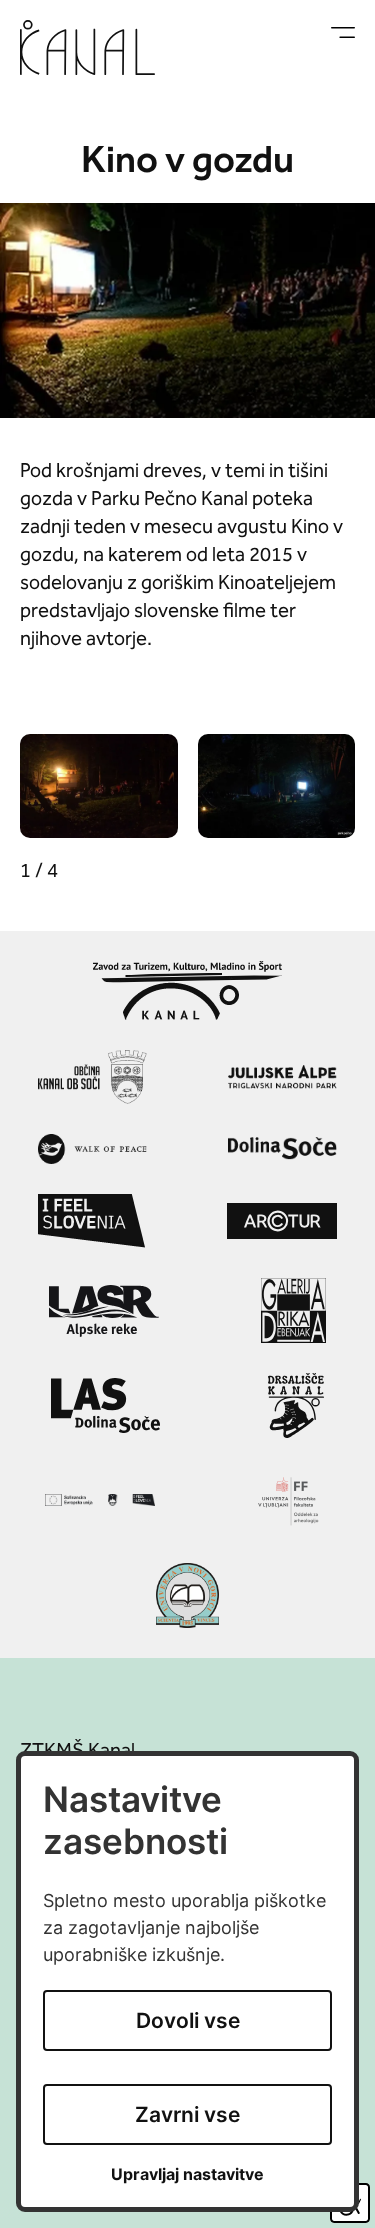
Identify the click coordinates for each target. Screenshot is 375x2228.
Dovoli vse (188, 2020)
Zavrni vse (187, 2114)
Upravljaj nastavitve (187, 2174)
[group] (99, 786)
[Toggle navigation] (343, 32)
